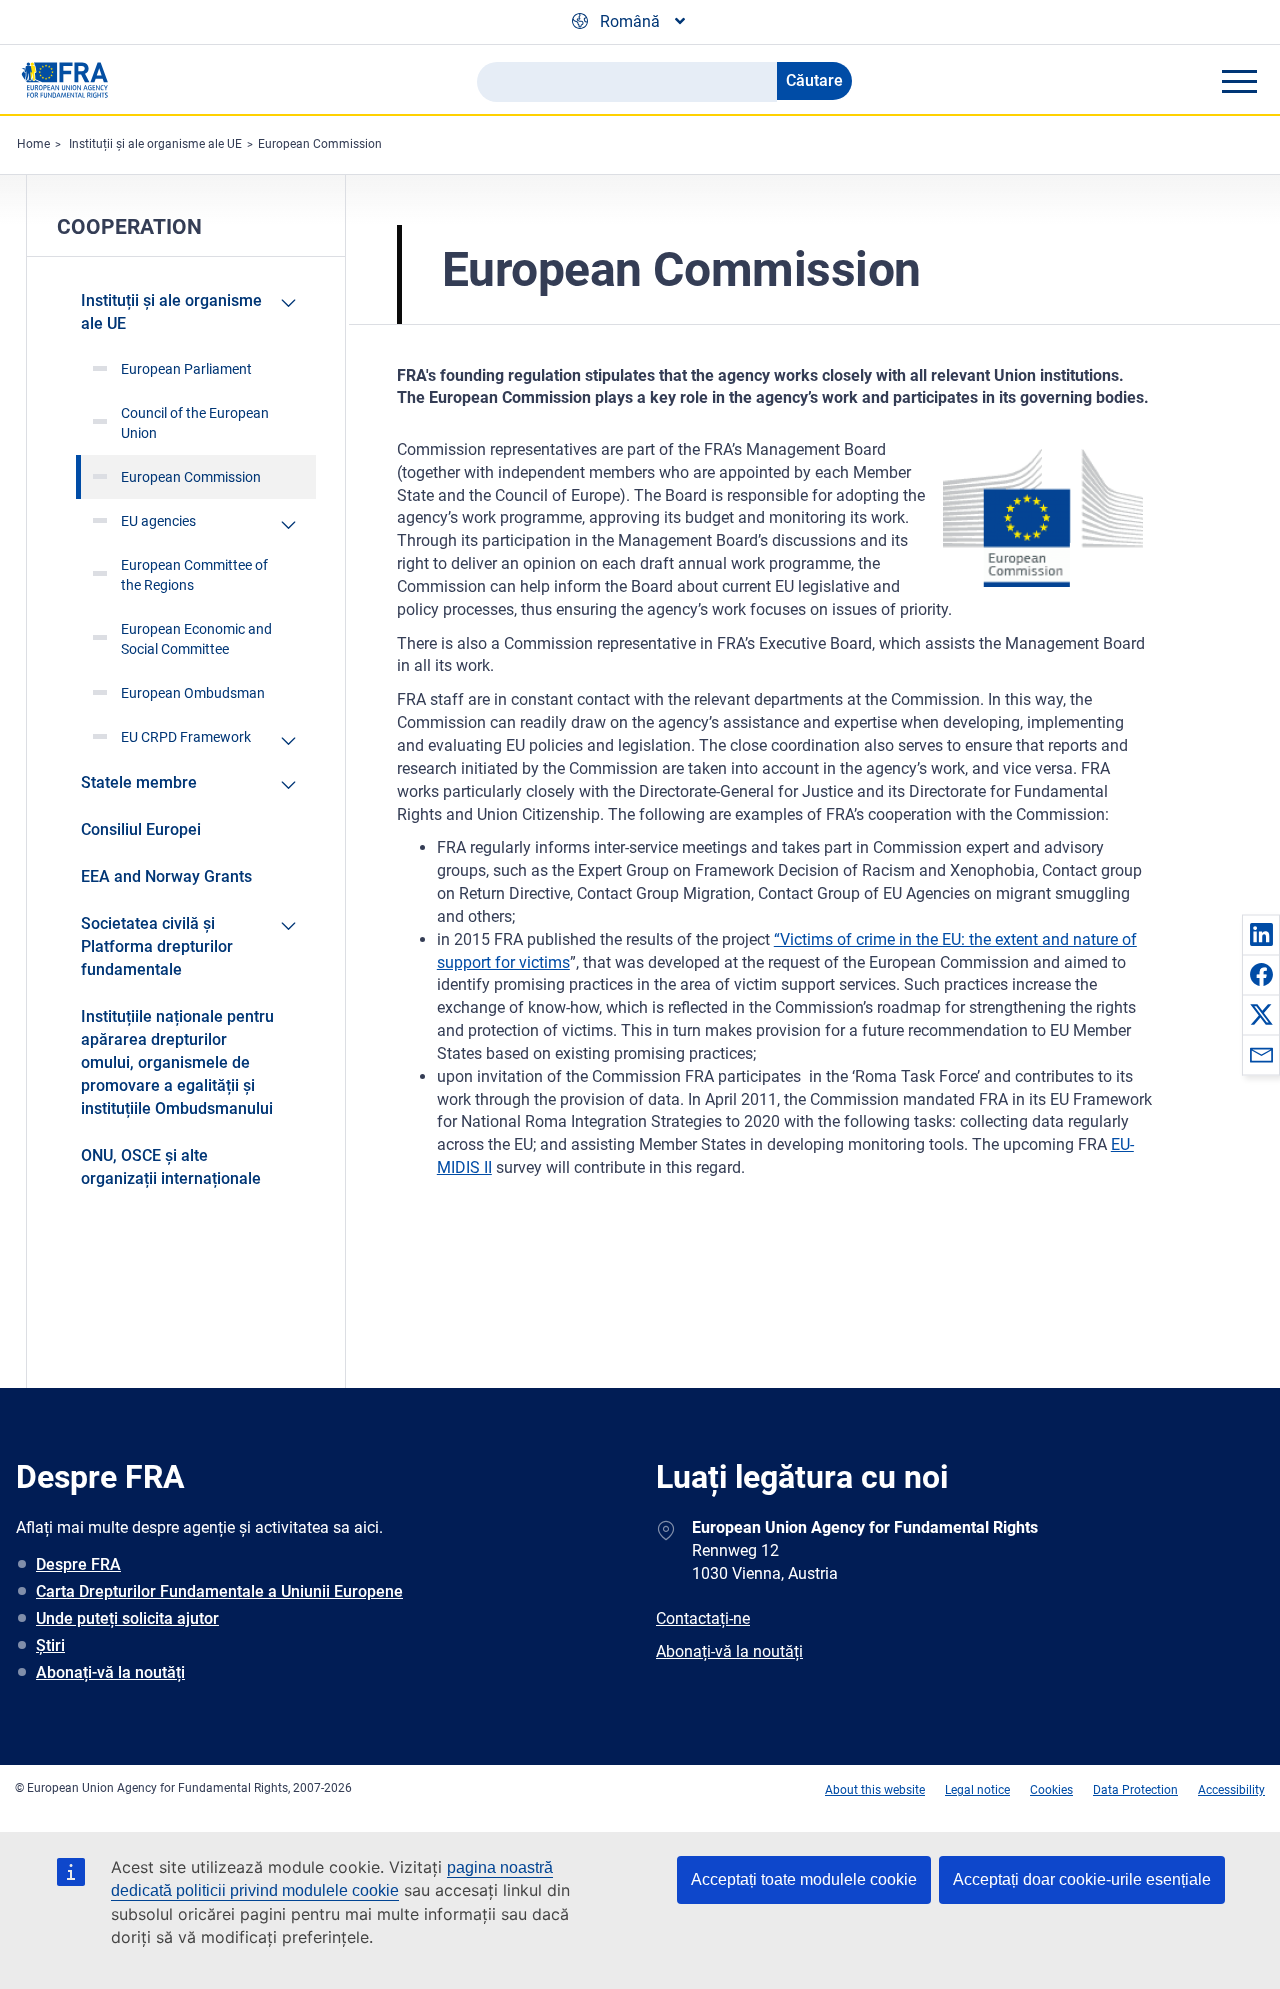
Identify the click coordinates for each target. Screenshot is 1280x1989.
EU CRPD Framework (186, 737)
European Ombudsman (193, 693)
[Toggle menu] (1239, 81)
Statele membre (139, 782)
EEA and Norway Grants (166, 876)
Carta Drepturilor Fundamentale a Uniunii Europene (219, 1591)
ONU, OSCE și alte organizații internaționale (171, 1167)
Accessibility (1231, 1790)
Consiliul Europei (141, 829)
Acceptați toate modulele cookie (804, 1879)
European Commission (320, 144)
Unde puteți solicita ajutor (127, 1618)
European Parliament (186, 369)
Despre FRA (78, 1564)
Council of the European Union (195, 423)
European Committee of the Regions (194, 575)
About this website (875, 1790)
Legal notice (977, 1790)
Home (33, 144)
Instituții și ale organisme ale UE (155, 144)
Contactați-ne (703, 1618)
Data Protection (1135, 1790)
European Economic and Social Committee (196, 639)
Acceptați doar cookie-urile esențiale (1082, 1879)
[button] (1261, 934)
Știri (50, 1645)
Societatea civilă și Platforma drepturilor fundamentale (157, 946)
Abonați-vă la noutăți (110, 1672)
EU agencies (158, 521)
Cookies (1051, 1790)
